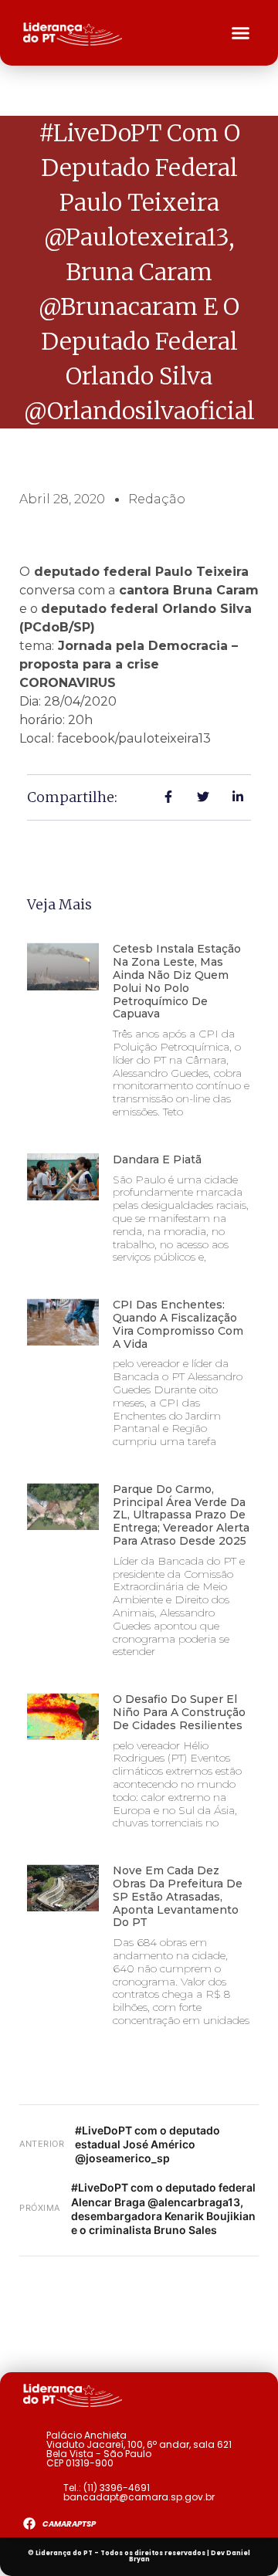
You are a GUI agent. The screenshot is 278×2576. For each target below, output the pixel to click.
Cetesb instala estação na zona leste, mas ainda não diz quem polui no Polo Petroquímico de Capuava (177, 981)
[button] (241, 33)
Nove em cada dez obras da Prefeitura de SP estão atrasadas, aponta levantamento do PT (178, 1896)
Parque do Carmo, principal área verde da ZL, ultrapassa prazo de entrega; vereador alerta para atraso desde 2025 (181, 1515)
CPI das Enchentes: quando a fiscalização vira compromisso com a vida (178, 1324)
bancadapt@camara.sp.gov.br (139, 2497)
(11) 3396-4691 (117, 2488)
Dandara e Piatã (157, 1159)
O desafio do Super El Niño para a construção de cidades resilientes (179, 1712)
